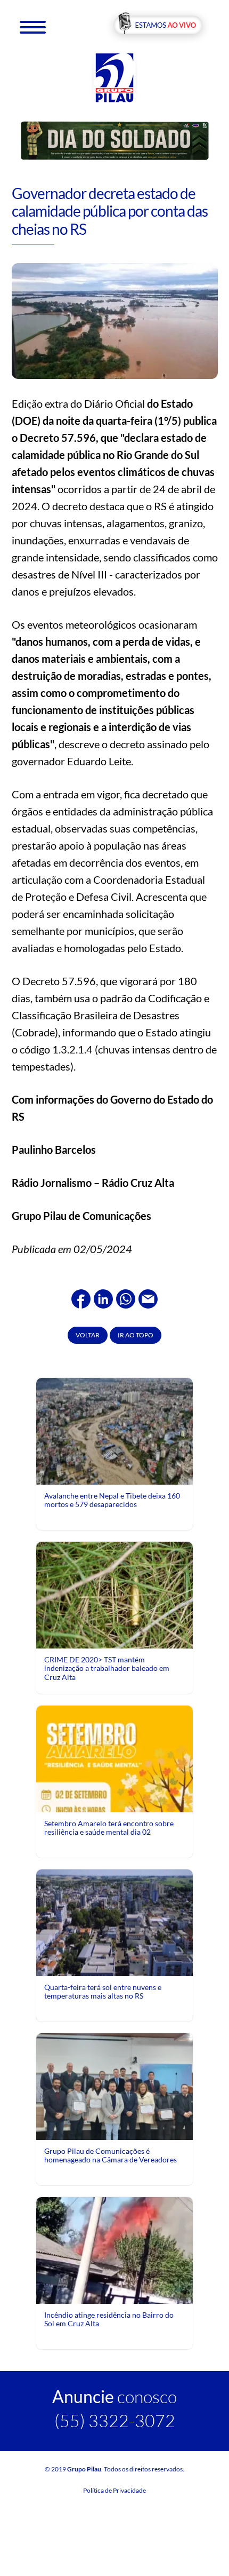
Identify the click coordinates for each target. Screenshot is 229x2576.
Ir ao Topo (136, 1335)
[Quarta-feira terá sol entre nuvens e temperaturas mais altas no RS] (114, 1922)
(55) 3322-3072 (115, 2420)
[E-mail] (148, 1297)
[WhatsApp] (126, 1297)
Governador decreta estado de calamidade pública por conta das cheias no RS (110, 211)
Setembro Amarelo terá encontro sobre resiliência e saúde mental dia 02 (109, 1828)
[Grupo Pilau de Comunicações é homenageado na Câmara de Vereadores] (114, 2091)
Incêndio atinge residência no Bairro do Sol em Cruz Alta (109, 2319)
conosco (114, 2396)
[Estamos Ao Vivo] (158, 26)
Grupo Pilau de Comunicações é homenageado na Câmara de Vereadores (111, 2155)
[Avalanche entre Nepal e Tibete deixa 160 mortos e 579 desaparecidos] (114, 1430)
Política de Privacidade (114, 2490)
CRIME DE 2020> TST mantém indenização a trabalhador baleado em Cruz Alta (107, 1668)
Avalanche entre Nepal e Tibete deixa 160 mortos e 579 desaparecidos (112, 1500)
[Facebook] (81, 1297)
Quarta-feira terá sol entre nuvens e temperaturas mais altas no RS (103, 1991)
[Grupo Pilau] (114, 77)
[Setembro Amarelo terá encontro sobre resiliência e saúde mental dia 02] (114, 1802)
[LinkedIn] (103, 1297)
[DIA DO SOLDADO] (115, 140)
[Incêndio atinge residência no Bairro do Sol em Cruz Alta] (114, 2264)
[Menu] (33, 26)
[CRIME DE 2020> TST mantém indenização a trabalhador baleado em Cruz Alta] (114, 1594)
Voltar (88, 1335)
